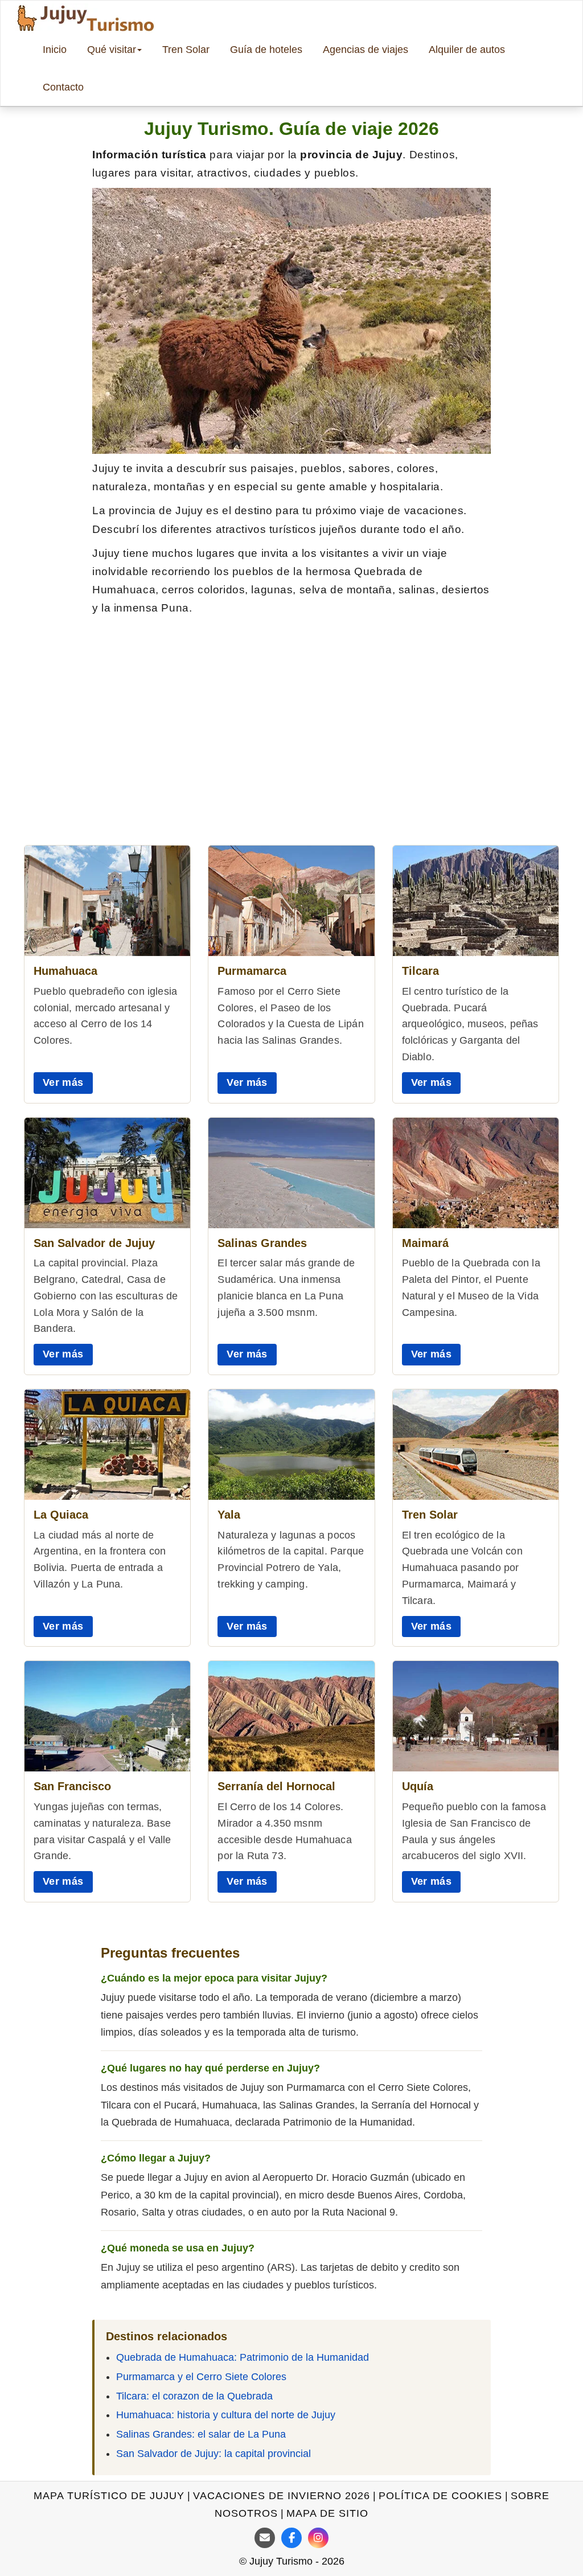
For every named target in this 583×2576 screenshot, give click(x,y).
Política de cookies (440, 2496)
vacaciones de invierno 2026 (282, 2496)
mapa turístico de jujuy (109, 2496)
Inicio (55, 50)
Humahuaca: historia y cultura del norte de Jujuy (226, 2415)
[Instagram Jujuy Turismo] (318, 2538)
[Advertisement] (291, 720)
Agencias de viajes (366, 50)
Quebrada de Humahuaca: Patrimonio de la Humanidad (243, 2357)
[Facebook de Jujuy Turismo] (291, 2538)
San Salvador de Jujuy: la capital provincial (214, 2454)
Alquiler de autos (467, 50)
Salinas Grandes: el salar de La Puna (201, 2434)
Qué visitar (112, 50)
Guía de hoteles (266, 50)
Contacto (63, 87)
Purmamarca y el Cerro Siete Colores (201, 2377)
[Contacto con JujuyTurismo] (265, 2538)
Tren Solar (186, 50)
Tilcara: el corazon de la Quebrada (194, 2396)
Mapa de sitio (327, 2513)
